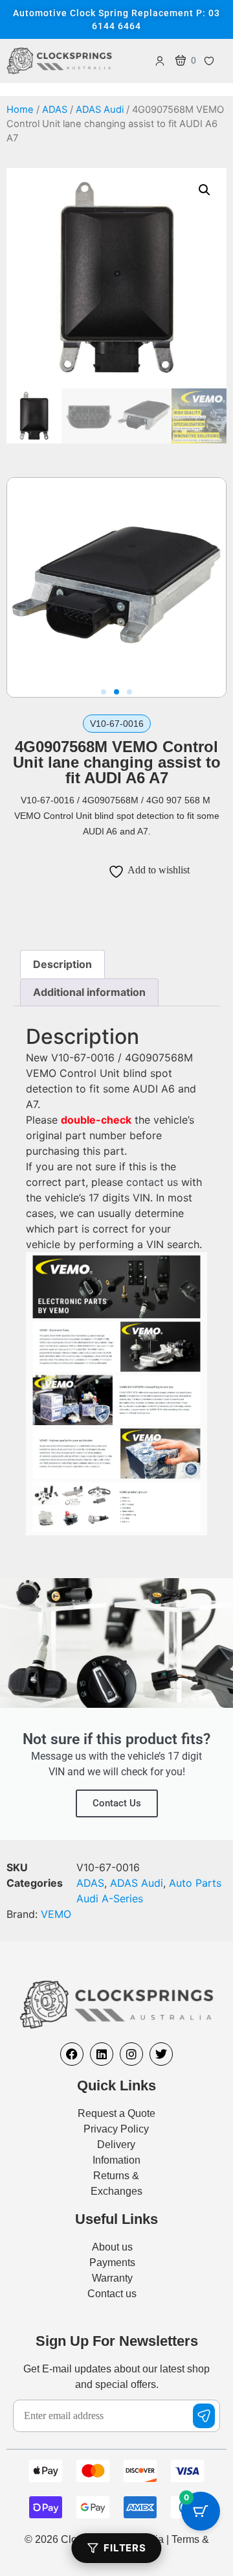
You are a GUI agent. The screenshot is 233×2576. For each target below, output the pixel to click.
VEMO (56, 1914)
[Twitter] (161, 2054)
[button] (205, 190)
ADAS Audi (100, 110)
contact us (152, 1182)
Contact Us (117, 1803)
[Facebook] (72, 2054)
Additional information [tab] (89, 992)
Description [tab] (62, 964)
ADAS (55, 110)
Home (20, 110)
